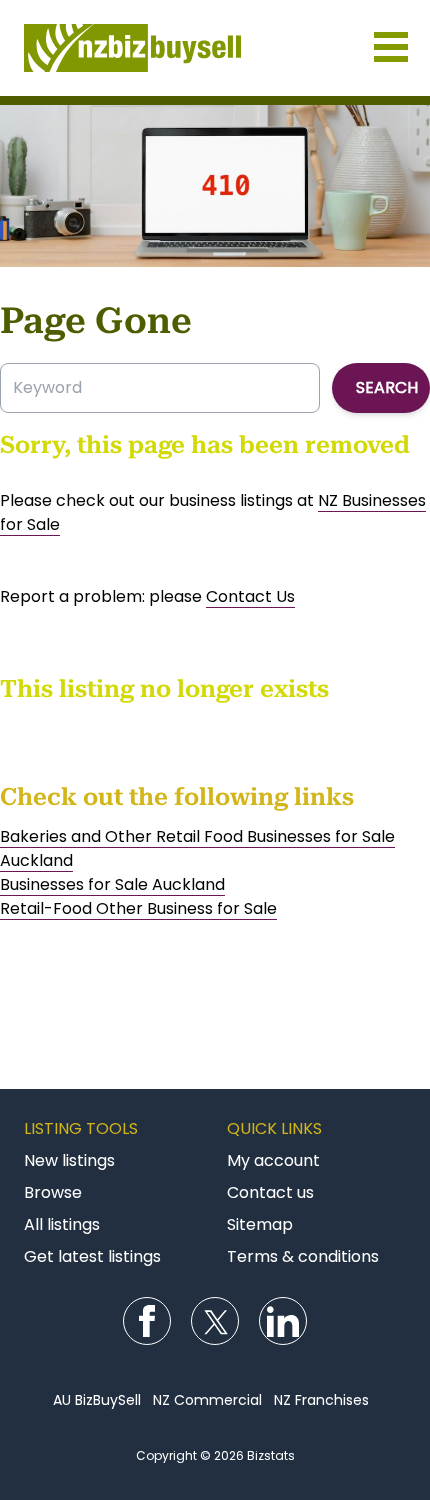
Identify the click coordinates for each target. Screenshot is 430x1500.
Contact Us (250, 596)
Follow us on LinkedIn (283, 1321)
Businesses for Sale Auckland (112, 884)
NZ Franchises (321, 1400)
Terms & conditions (303, 1256)
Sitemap (260, 1224)
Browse (53, 1192)
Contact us (270, 1192)
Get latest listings (92, 1256)
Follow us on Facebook (147, 1321)
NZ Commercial (207, 1400)
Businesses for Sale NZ (215, 48)
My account (273, 1160)
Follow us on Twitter (215, 1321)
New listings (69, 1160)
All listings (62, 1224)
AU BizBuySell (97, 1400)
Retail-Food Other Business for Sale (138, 908)
